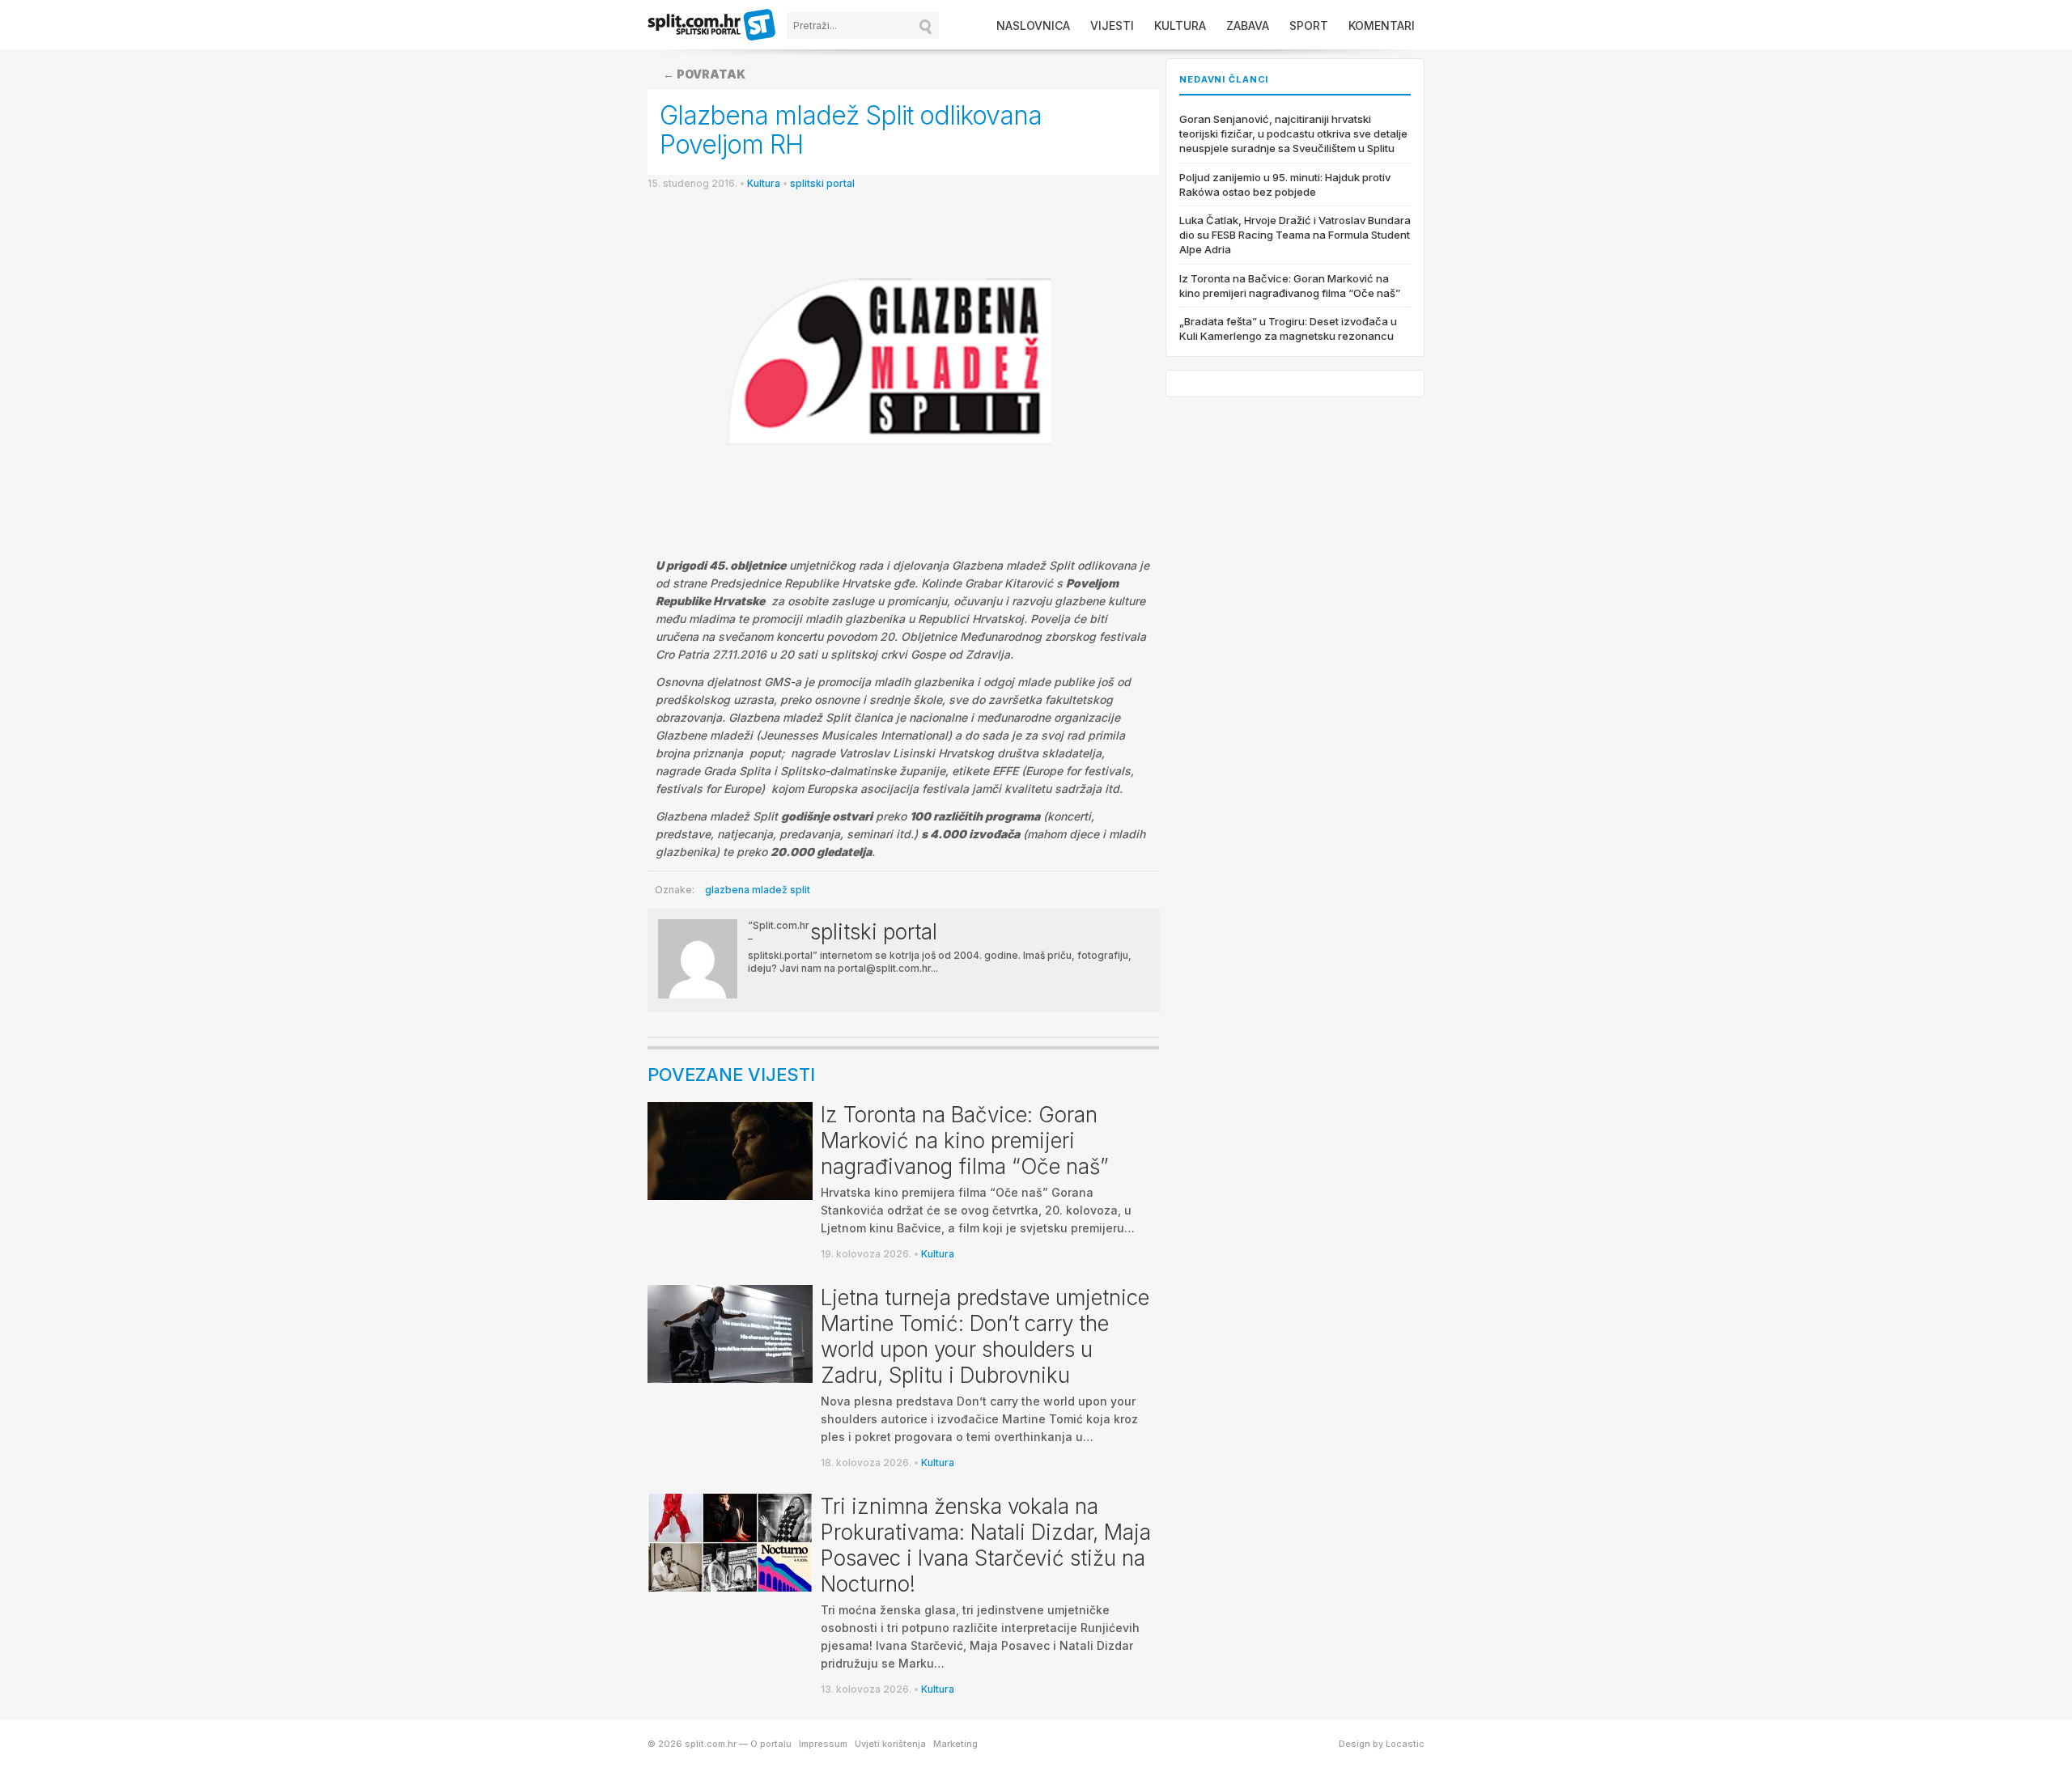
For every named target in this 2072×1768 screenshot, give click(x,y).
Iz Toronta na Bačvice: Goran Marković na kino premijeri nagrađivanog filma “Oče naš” (965, 1141)
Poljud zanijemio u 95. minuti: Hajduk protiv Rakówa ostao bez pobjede (1285, 184)
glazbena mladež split (758, 890)
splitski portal (822, 183)
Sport (1309, 25)
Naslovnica (1033, 25)
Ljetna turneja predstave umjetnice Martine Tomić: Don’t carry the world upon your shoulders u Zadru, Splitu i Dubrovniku (985, 1336)
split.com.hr (712, 26)
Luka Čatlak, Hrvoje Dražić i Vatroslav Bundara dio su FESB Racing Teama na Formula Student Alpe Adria (1295, 235)
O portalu (771, 1744)
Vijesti (1112, 25)
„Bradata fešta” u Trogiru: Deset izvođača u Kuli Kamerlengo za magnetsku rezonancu (1288, 329)
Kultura (1180, 25)
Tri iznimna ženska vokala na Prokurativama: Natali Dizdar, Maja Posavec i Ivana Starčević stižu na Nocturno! (986, 1545)
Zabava (1248, 25)
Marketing (955, 1744)
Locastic (1405, 1744)
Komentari (1382, 25)
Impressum (823, 1744)
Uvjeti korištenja (890, 1744)
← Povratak (704, 74)
